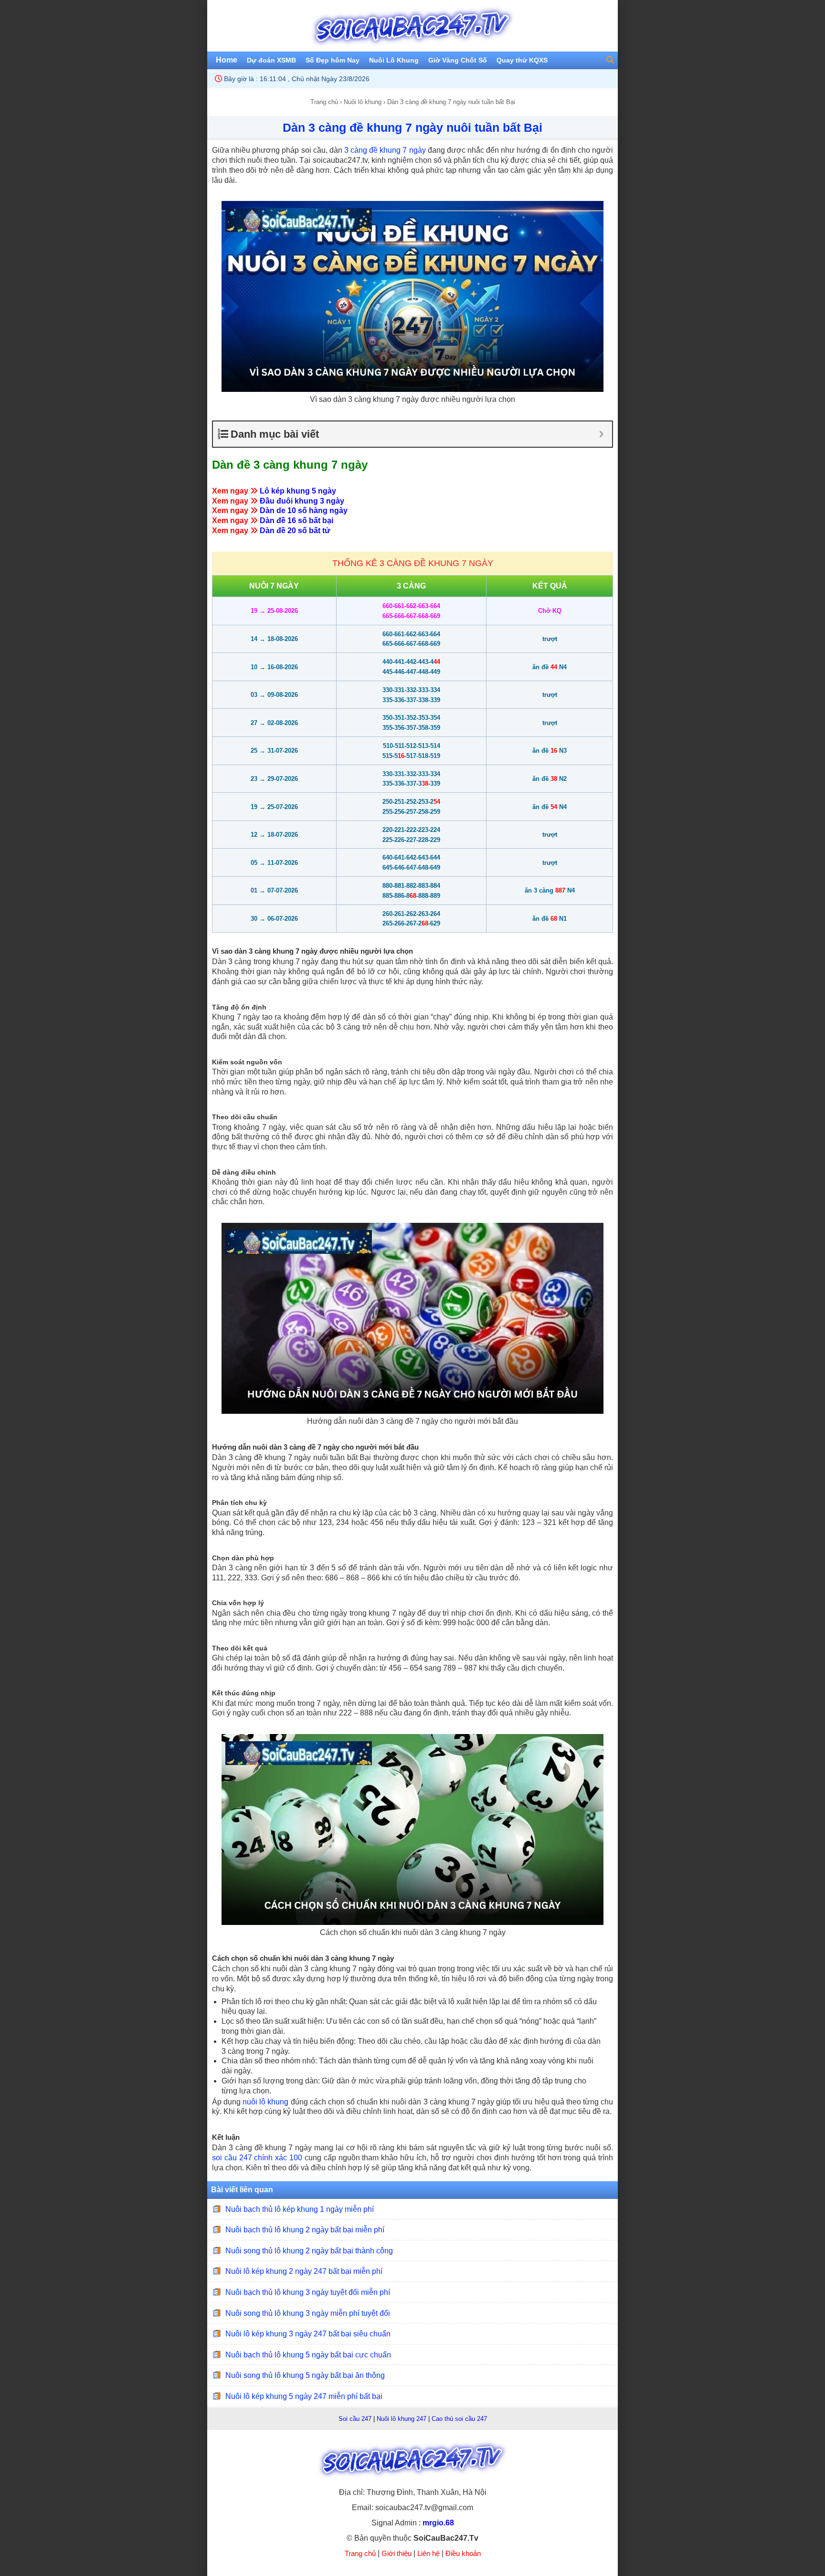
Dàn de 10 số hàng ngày (304, 510)
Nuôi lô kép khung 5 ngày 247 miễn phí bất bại (304, 2396)
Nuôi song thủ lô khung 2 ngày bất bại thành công (309, 2251)
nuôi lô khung (265, 2102)
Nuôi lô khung (363, 102)
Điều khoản (463, 2553)
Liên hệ (428, 2553)
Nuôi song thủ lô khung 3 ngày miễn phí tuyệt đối (308, 2313)
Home (227, 60)
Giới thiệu (397, 2553)
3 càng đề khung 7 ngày (385, 150)
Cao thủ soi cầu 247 (459, 2419)
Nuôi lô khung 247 (402, 2419)
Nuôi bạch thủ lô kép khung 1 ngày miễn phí (300, 2209)
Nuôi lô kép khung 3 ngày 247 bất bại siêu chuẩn (308, 2334)
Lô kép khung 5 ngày (298, 491)
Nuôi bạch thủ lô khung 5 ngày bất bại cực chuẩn (308, 2355)
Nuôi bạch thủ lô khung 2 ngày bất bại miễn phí (305, 2230)
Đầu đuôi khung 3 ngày (302, 501)
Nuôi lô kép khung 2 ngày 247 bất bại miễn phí (304, 2271)
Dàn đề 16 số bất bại (296, 520)
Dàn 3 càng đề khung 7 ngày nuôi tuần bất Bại (412, 127)
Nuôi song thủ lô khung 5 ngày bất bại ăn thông (305, 2375)
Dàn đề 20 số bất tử (295, 531)
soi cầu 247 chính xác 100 (257, 2158)
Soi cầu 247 (355, 2419)
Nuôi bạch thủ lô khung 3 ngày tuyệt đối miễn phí (308, 2292)
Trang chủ (324, 102)
